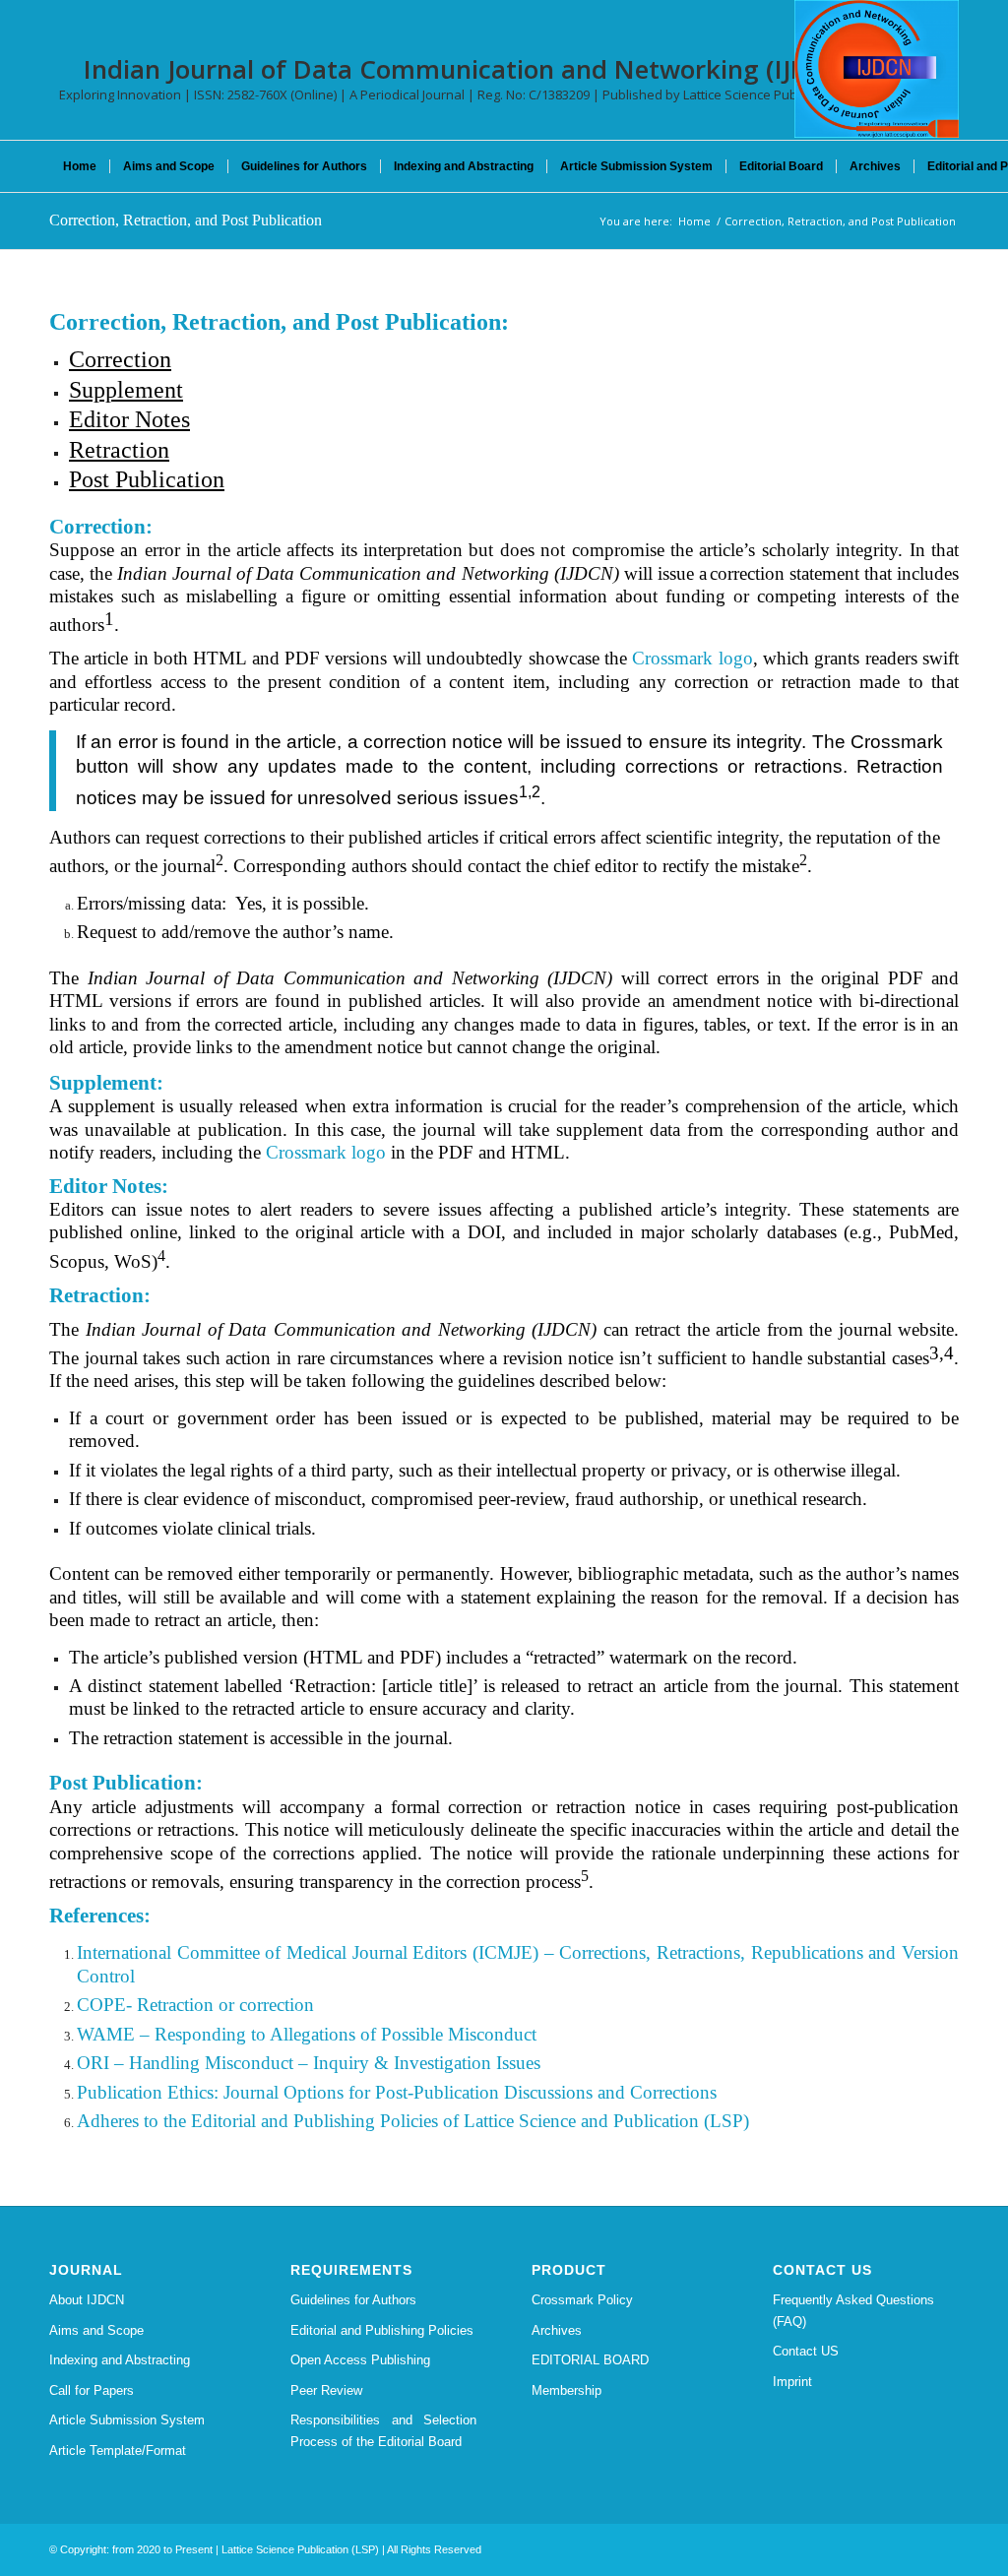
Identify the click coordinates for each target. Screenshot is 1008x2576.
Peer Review (326, 2390)
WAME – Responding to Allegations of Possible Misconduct (307, 2034)
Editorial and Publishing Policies (382, 2330)
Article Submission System (127, 2420)
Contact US (806, 2351)
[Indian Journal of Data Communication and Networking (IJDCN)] (877, 69)
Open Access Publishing (360, 2360)
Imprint (792, 2382)
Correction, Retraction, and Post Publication (186, 220)
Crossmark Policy (582, 2300)
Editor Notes (129, 419)
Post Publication (147, 479)
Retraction (119, 450)
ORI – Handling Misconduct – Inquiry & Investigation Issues (309, 2063)
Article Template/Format (118, 2450)
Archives (557, 2330)
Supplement (126, 390)
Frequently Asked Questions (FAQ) (853, 2310)
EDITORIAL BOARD (590, 2360)
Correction (120, 359)
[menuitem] (80, 166)
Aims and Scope (96, 2330)
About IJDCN (87, 2300)
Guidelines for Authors (353, 2300)
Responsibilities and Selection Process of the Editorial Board (383, 2430)
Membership (567, 2390)
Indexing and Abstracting (120, 2360)
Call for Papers (92, 2390)
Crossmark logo (692, 658)
